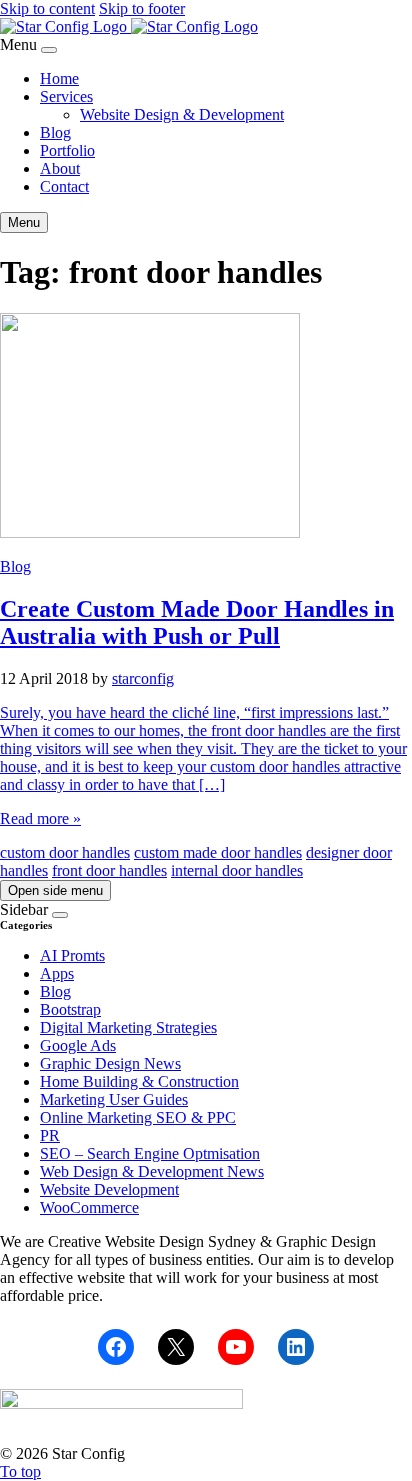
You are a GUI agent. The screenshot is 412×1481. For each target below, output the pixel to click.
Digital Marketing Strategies (128, 1027)
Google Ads (78, 1045)
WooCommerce (89, 1207)
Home (59, 78)
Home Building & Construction (139, 1081)
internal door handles (237, 870)
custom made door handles (218, 852)
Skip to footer (142, 8)
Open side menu (55, 890)
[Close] (49, 50)
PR (50, 1135)
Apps (57, 973)
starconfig (143, 678)
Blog (55, 132)
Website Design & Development (182, 114)
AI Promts (72, 955)
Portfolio (67, 150)
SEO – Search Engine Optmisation (150, 1153)
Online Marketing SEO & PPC (138, 1117)
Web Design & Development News (152, 1171)
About (60, 168)
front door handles (109, 870)
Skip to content (47, 8)
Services (66, 96)
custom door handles (65, 852)
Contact (64, 186)
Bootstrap (70, 1009)
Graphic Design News (110, 1063)
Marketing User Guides (114, 1099)
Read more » (40, 818)
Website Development (109, 1189)
